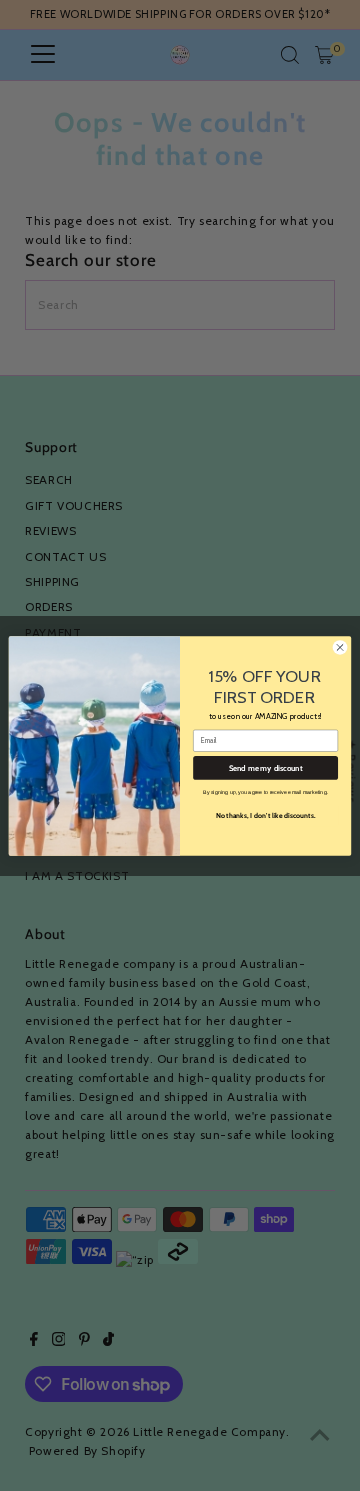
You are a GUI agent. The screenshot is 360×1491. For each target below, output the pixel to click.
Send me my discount (266, 768)
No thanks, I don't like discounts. (266, 814)
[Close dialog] (339, 646)
